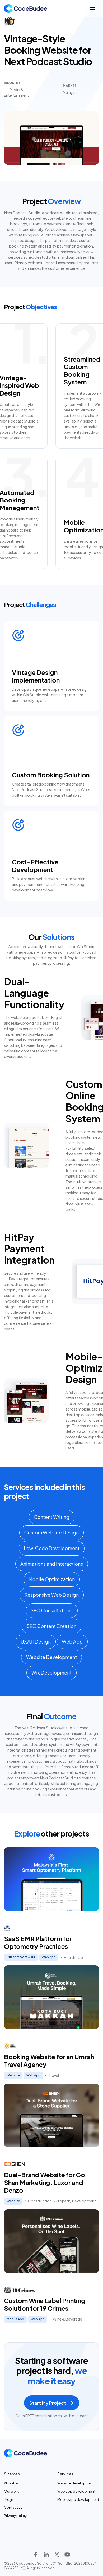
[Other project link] (51, 1904)
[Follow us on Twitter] (57, 2555)
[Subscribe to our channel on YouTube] (67, 2555)
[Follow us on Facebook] (36, 2555)
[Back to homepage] (21, 8)
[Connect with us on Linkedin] (46, 2555)
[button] (93, 8)
